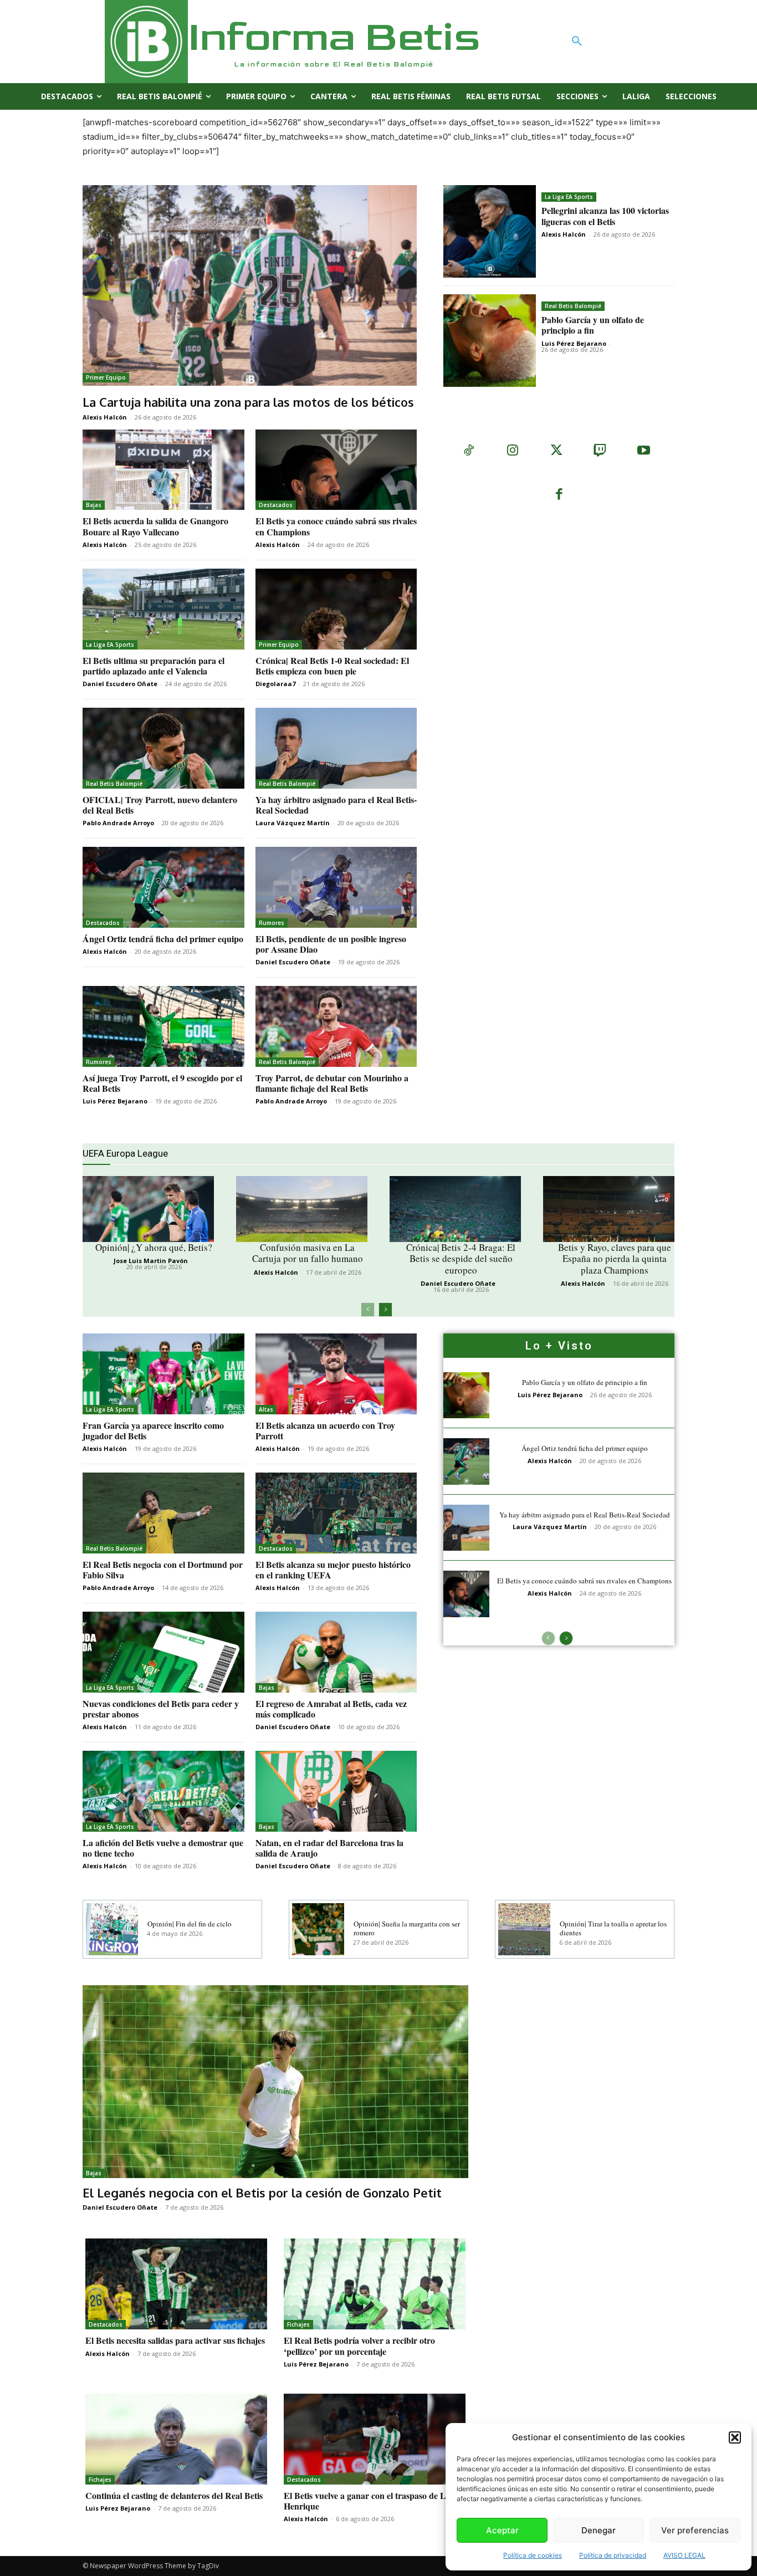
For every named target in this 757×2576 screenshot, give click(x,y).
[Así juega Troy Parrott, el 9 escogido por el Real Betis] (163, 1026)
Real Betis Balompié (573, 306)
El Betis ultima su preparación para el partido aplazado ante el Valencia (154, 666)
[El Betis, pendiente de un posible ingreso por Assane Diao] (336, 887)
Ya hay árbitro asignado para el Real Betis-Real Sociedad (336, 805)
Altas (266, 1409)
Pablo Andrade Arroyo (118, 823)
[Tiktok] (469, 451)
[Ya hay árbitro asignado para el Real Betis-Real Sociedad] (336, 748)
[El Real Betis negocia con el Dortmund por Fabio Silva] (163, 1513)
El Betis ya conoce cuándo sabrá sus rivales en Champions (336, 526)
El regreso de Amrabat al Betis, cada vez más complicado (331, 1709)
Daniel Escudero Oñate (120, 684)
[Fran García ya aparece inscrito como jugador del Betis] (163, 1374)
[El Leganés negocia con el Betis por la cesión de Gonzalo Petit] (275, 2082)
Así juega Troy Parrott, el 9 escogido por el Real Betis (162, 1083)
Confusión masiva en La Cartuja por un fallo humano (308, 1253)
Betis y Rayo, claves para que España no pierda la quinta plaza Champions (615, 1259)
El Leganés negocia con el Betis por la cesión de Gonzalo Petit (262, 2192)
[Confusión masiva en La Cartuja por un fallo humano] (302, 1209)
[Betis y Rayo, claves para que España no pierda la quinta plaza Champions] (609, 1209)
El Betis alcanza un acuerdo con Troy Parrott (325, 1430)
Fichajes (298, 2324)
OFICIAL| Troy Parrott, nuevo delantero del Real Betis (160, 805)
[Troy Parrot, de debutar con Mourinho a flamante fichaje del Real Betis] (336, 1026)
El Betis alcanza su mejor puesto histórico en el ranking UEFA (333, 1570)
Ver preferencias (695, 2530)
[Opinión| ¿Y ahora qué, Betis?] (148, 1209)
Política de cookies (533, 2555)
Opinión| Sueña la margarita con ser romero (407, 1928)
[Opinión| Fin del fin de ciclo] (112, 1929)
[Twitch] (600, 451)
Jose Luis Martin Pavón (151, 1261)
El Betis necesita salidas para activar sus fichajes (175, 2340)
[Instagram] (512, 451)
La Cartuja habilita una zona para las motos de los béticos (248, 402)
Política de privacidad (613, 2555)
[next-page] (385, 1310)
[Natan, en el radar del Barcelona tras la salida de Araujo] (336, 1791)
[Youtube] (644, 451)
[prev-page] (368, 1310)
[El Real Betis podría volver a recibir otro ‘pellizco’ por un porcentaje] (375, 2284)
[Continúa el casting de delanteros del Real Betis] (176, 2439)
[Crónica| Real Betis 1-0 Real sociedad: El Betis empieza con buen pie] (336, 609)
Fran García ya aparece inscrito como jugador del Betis (153, 1430)
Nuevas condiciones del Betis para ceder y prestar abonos (161, 1709)
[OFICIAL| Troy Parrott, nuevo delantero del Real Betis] (163, 748)
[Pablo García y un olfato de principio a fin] (490, 341)
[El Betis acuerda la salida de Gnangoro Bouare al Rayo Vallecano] (163, 470)
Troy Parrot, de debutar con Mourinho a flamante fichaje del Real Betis (332, 1083)
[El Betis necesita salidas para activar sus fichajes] (176, 2284)
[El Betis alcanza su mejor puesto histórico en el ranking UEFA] (336, 1513)
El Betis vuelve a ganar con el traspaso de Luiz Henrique (370, 2501)
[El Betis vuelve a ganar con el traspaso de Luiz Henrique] (375, 2439)
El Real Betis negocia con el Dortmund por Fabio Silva (163, 1570)
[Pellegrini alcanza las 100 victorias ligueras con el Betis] (490, 231)
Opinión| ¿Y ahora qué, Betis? (154, 1247)
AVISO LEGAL (684, 2555)
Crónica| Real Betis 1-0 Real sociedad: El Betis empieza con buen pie (332, 666)
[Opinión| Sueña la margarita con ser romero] (318, 1929)
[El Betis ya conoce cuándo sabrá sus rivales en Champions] (336, 470)
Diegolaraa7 (275, 684)
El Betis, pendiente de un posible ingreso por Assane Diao (331, 944)
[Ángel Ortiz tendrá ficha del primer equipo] (163, 887)
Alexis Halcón (105, 417)
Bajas (94, 505)
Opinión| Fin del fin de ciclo (190, 1924)
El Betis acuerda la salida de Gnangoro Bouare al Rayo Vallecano (155, 526)
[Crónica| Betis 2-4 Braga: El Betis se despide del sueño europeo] (455, 1209)
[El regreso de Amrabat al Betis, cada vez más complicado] (336, 1652)
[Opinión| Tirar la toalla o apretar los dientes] (524, 1929)
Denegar (599, 2530)
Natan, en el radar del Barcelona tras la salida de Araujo (329, 1848)
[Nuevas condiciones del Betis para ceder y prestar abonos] (163, 1652)
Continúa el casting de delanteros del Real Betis (174, 2495)
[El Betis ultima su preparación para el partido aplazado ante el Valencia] (163, 609)
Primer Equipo (106, 377)
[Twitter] (556, 451)
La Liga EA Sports (569, 197)
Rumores (272, 923)
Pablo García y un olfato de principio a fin (593, 325)
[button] (735, 2437)
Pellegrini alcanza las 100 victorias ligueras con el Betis (605, 216)
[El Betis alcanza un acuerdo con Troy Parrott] (336, 1374)
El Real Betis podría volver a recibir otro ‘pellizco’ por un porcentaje (359, 2345)
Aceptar (502, 2530)
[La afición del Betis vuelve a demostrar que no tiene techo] (163, 1791)
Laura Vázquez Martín (293, 823)
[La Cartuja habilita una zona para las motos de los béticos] (250, 285)
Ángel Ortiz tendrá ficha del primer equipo (163, 939)
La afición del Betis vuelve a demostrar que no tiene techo (163, 1848)
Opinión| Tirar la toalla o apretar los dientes (613, 1928)
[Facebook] (559, 495)
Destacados (276, 505)
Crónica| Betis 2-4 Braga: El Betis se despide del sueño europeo (461, 1259)
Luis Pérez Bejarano (574, 343)
